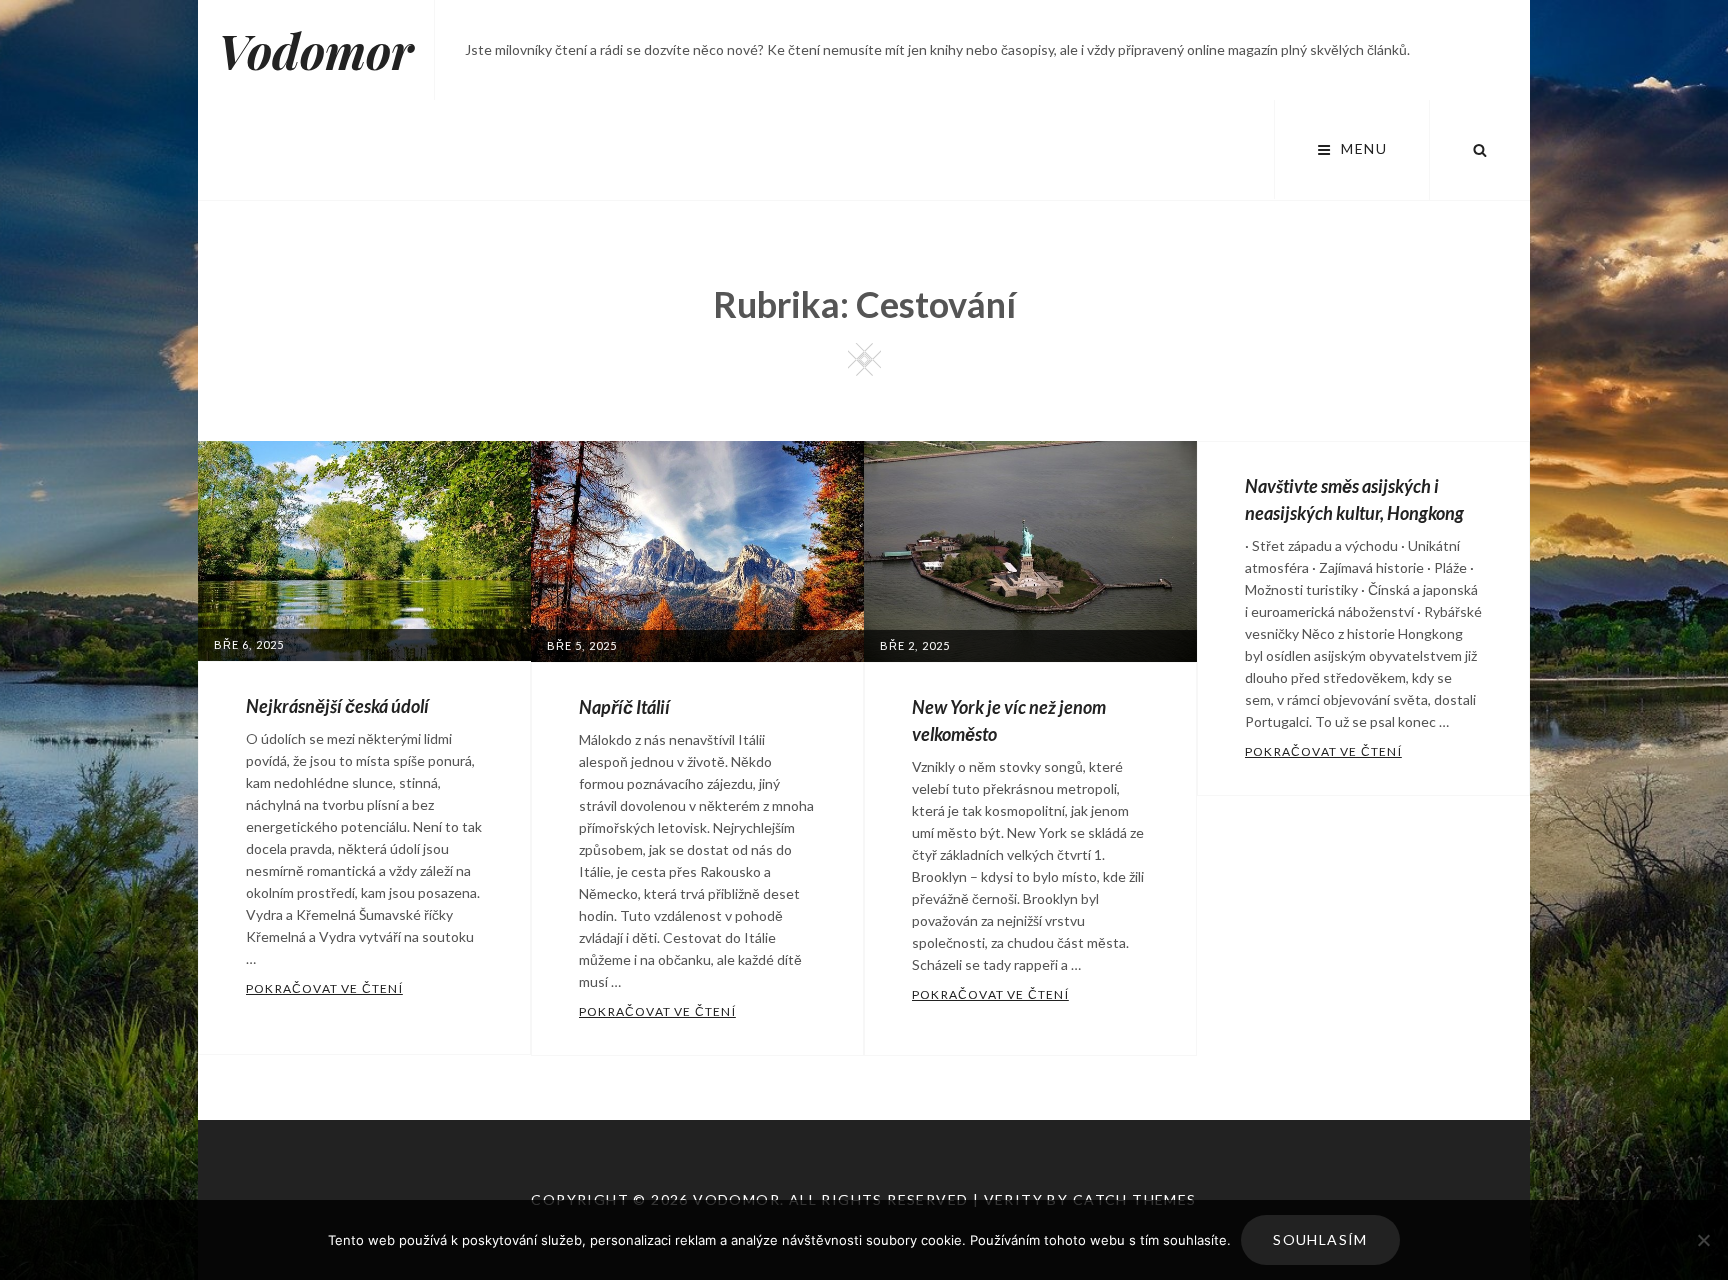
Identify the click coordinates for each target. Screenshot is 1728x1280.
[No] (1703, 1240)
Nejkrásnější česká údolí (337, 706)
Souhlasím (1320, 1239)
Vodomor (316, 50)
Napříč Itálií (624, 707)
